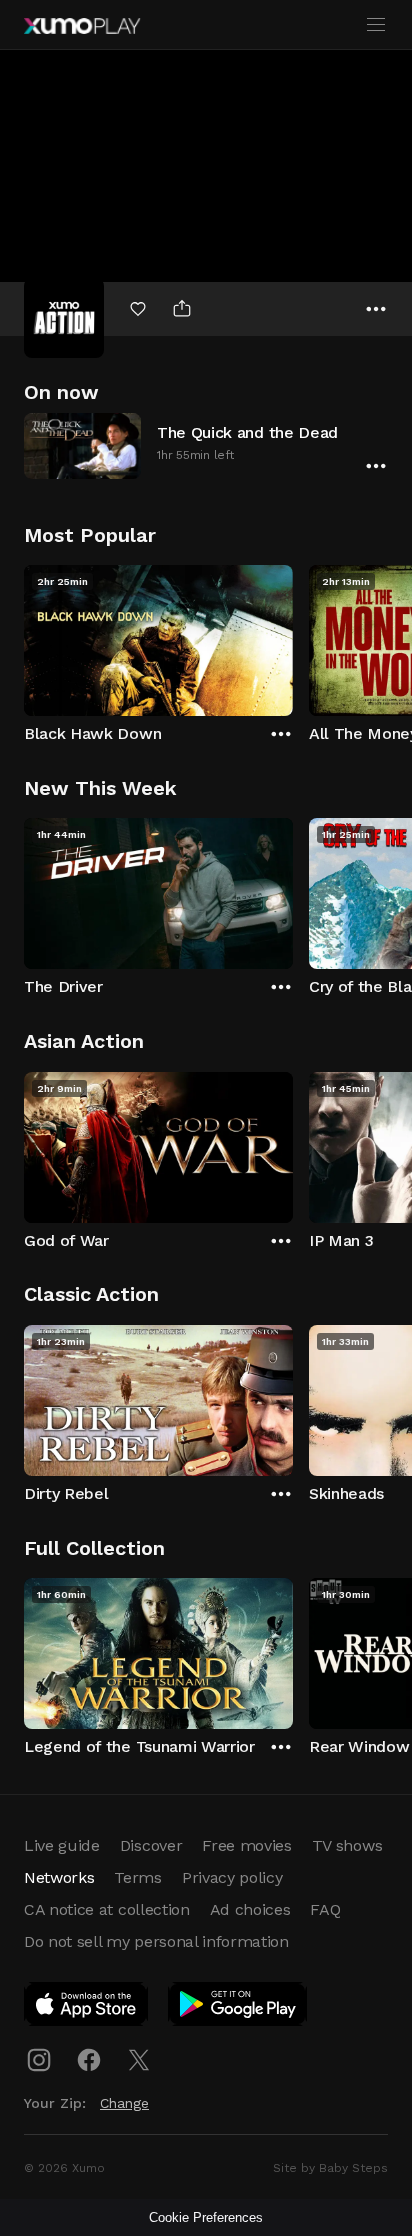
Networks (59, 1877)
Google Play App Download (238, 2008)
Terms (137, 1877)
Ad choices (250, 1909)
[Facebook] (89, 2060)
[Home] (82, 26)
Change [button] (124, 2103)
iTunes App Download (87, 2008)
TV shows (347, 1845)
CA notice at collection (107, 1909)
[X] (139, 2060)
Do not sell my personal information (156, 1941)
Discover (151, 1845)
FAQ (325, 1909)
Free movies (246, 1845)
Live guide (62, 1845)
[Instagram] (39, 2060)
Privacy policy (232, 1877)
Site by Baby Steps (330, 2168)
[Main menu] (376, 25)
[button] (206, 445)
